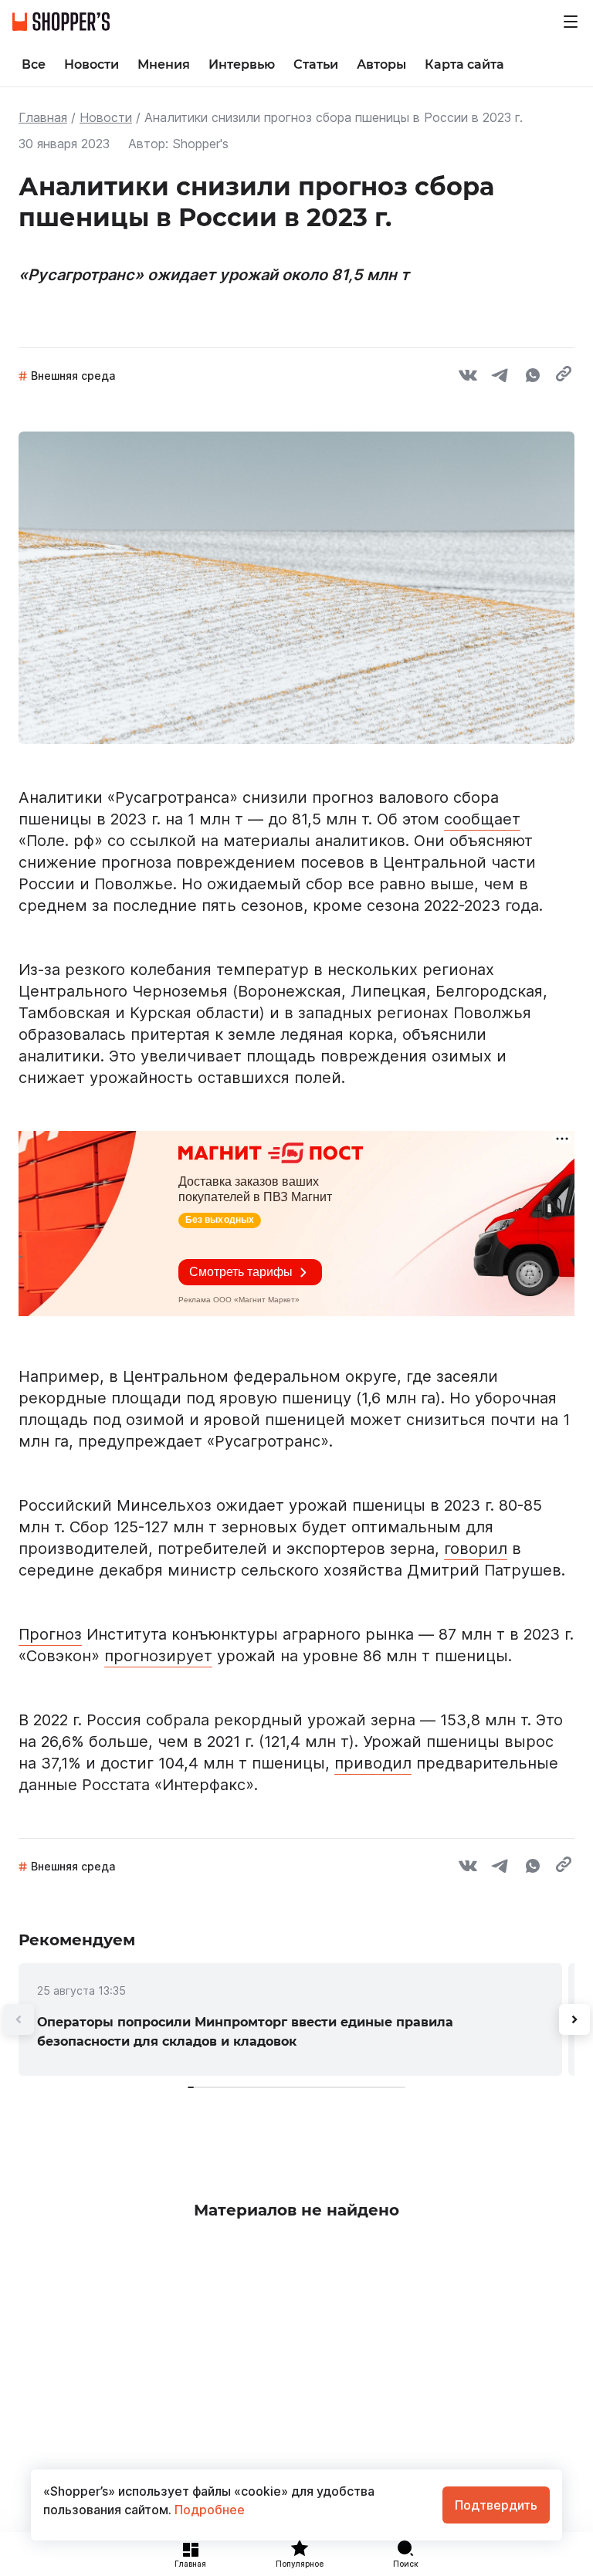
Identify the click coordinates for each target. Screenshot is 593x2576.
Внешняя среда (73, 376)
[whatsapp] (533, 377)
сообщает (482, 819)
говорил (476, 1549)
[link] (290, 2019)
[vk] (468, 377)
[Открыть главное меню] (571, 22)
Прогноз (50, 1634)
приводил (373, 1763)
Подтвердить (496, 2505)
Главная (43, 117)
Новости (106, 117)
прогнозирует (158, 1656)
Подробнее (208, 2510)
